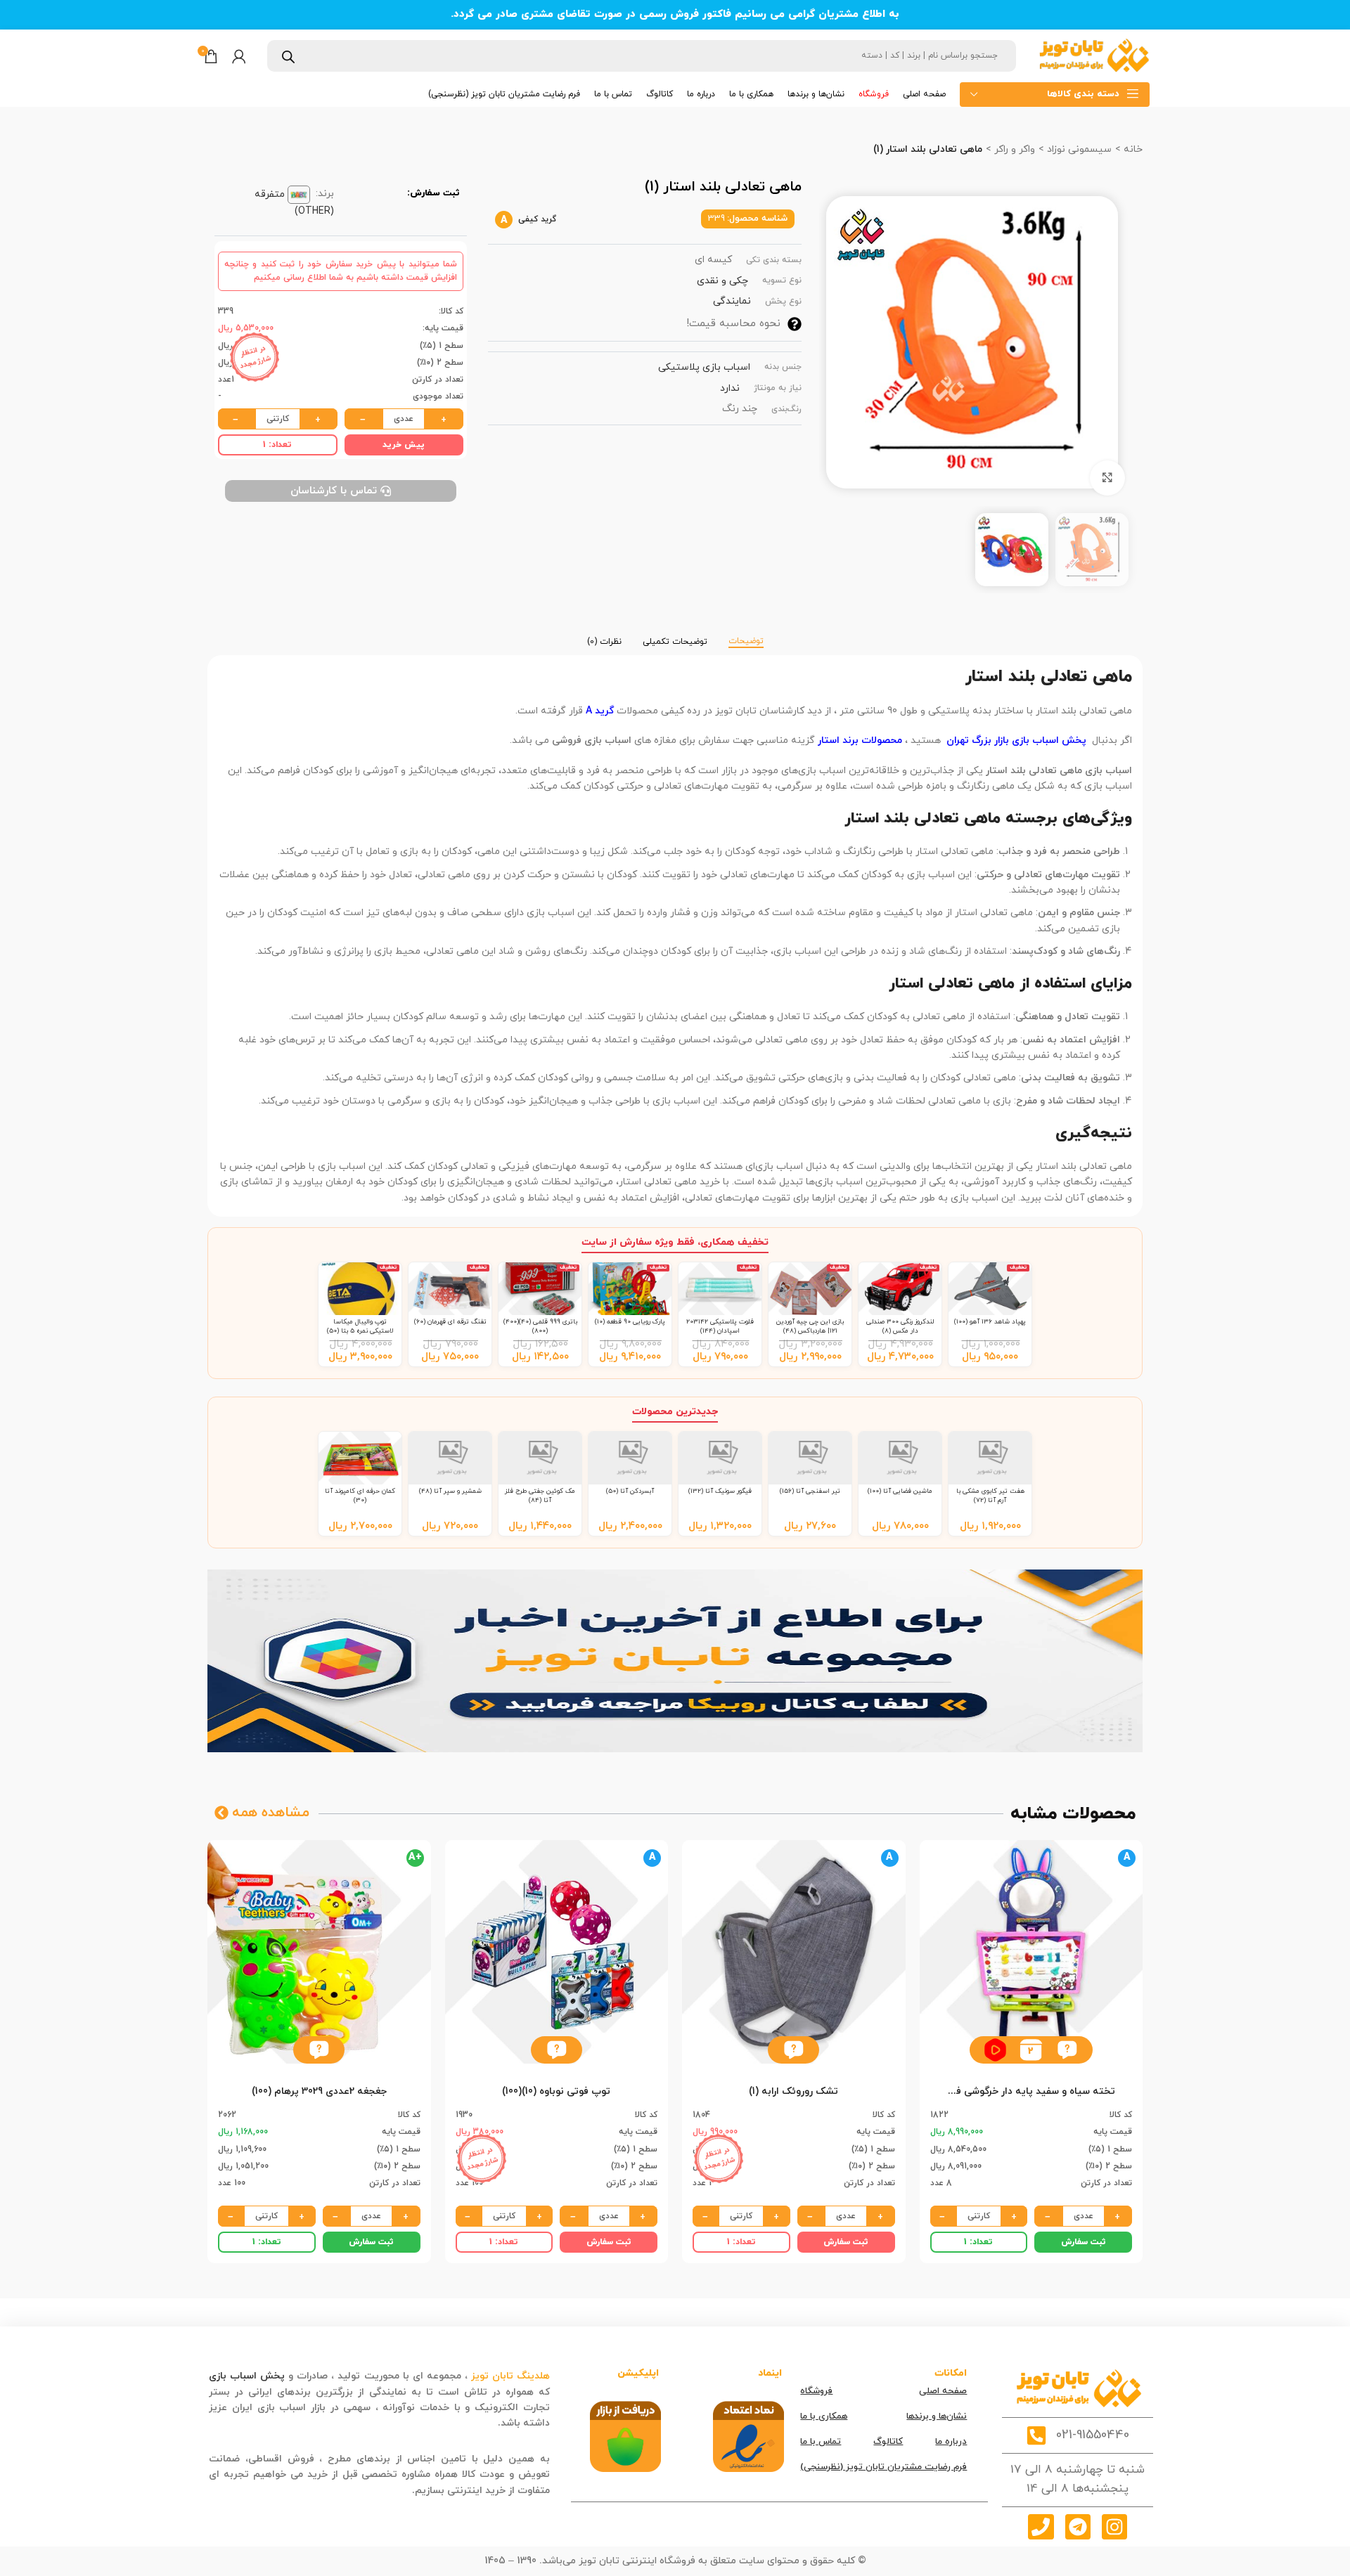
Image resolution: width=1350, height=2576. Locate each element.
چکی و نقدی (722, 281)
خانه (1132, 149)
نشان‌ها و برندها (937, 2416)
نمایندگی (732, 301)
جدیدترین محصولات (675, 1412)
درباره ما (951, 2442)
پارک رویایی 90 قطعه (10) (630, 1322)
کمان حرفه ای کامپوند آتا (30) (360, 1495)
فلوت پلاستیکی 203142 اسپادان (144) (720, 1326)
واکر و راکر (1013, 149)
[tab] (746, 635)
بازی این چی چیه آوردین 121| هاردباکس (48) (810, 1326)
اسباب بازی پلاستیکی (704, 367)
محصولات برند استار (859, 740)
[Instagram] (1114, 2527)
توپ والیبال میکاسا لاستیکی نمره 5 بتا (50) (360, 1326)
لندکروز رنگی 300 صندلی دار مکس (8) (900, 1326)
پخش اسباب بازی (247, 2376)
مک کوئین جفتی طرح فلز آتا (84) (540, 1495)
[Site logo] (1093, 55)
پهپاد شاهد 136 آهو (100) (990, 1322)
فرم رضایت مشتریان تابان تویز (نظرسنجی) (883, 2467)
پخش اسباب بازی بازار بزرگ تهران (1016, 740)
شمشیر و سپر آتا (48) (450, 1491)
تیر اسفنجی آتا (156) (810, 1491)
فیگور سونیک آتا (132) (720, 1491)
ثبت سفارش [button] (1084, 2242)
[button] (1067, 2050)
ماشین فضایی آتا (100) (900, 1491)
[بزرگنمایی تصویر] (1107, 478)
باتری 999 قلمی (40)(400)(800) (540, 1326)
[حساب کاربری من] (239, 56)
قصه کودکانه (468, 2423)
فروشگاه (816, 2391)
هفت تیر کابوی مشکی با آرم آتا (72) (990, 1495)
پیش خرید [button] (404, 445)
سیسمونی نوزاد (1078, 149)
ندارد (730, 388)
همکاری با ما (824, 2416)
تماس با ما (821, 2442)
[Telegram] (1078, 2527)
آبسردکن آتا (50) (630, 1491)
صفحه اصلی (943, 2391)
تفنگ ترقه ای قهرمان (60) (450, 1322)
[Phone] (1041, 2527)
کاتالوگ (888, 2442)
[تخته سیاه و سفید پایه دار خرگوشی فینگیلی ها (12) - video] (995, 2050)
